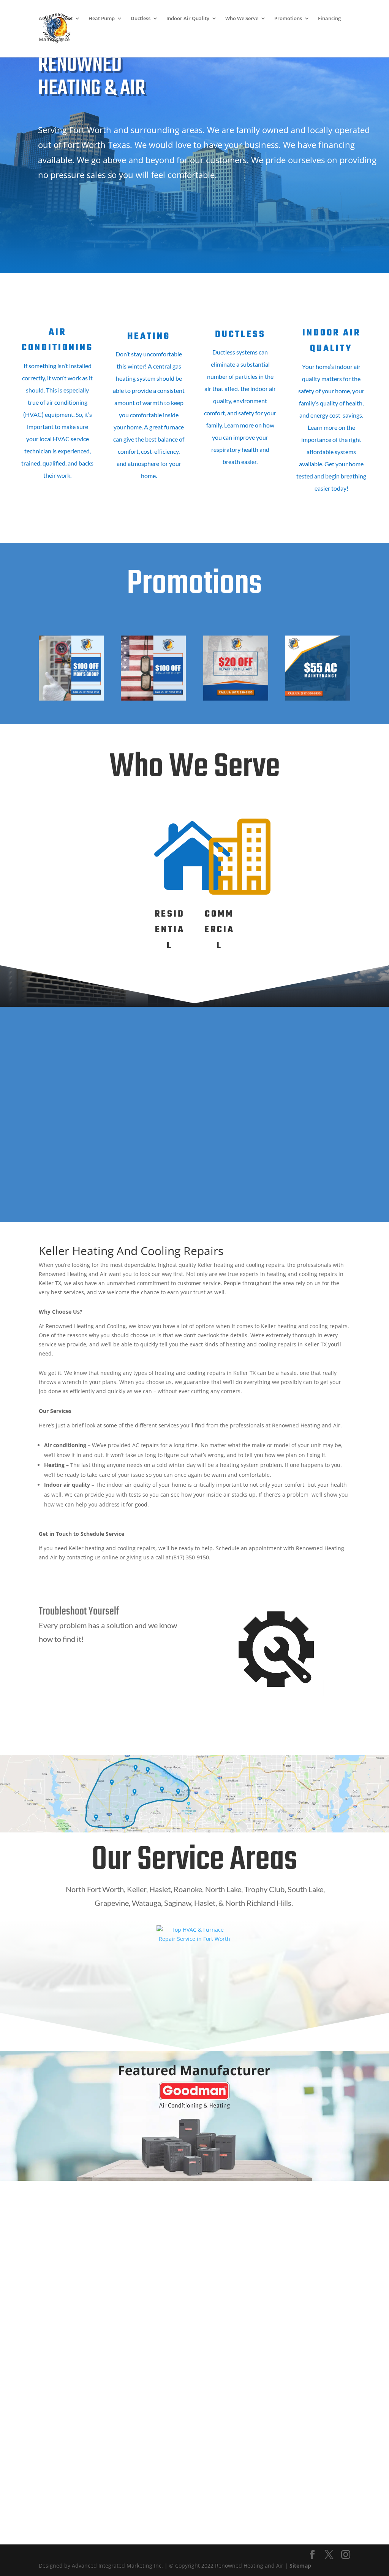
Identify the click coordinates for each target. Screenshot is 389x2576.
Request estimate (96, 238)
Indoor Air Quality (188, 19)
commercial (219, 930)
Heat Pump (102, 19)
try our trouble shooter (112, 1682)
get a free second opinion (112, 1717)
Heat (67, 19)
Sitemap (300, 2566)
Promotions (288, 19)
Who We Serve (242, 19)
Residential (170, 930)
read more (58, 507)
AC (42, 19)
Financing (329, 19)
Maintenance (54, 40)
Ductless (141, 19)
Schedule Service (97, 204)
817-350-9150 (72, 2430)
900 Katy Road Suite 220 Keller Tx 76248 (72, 2450)
